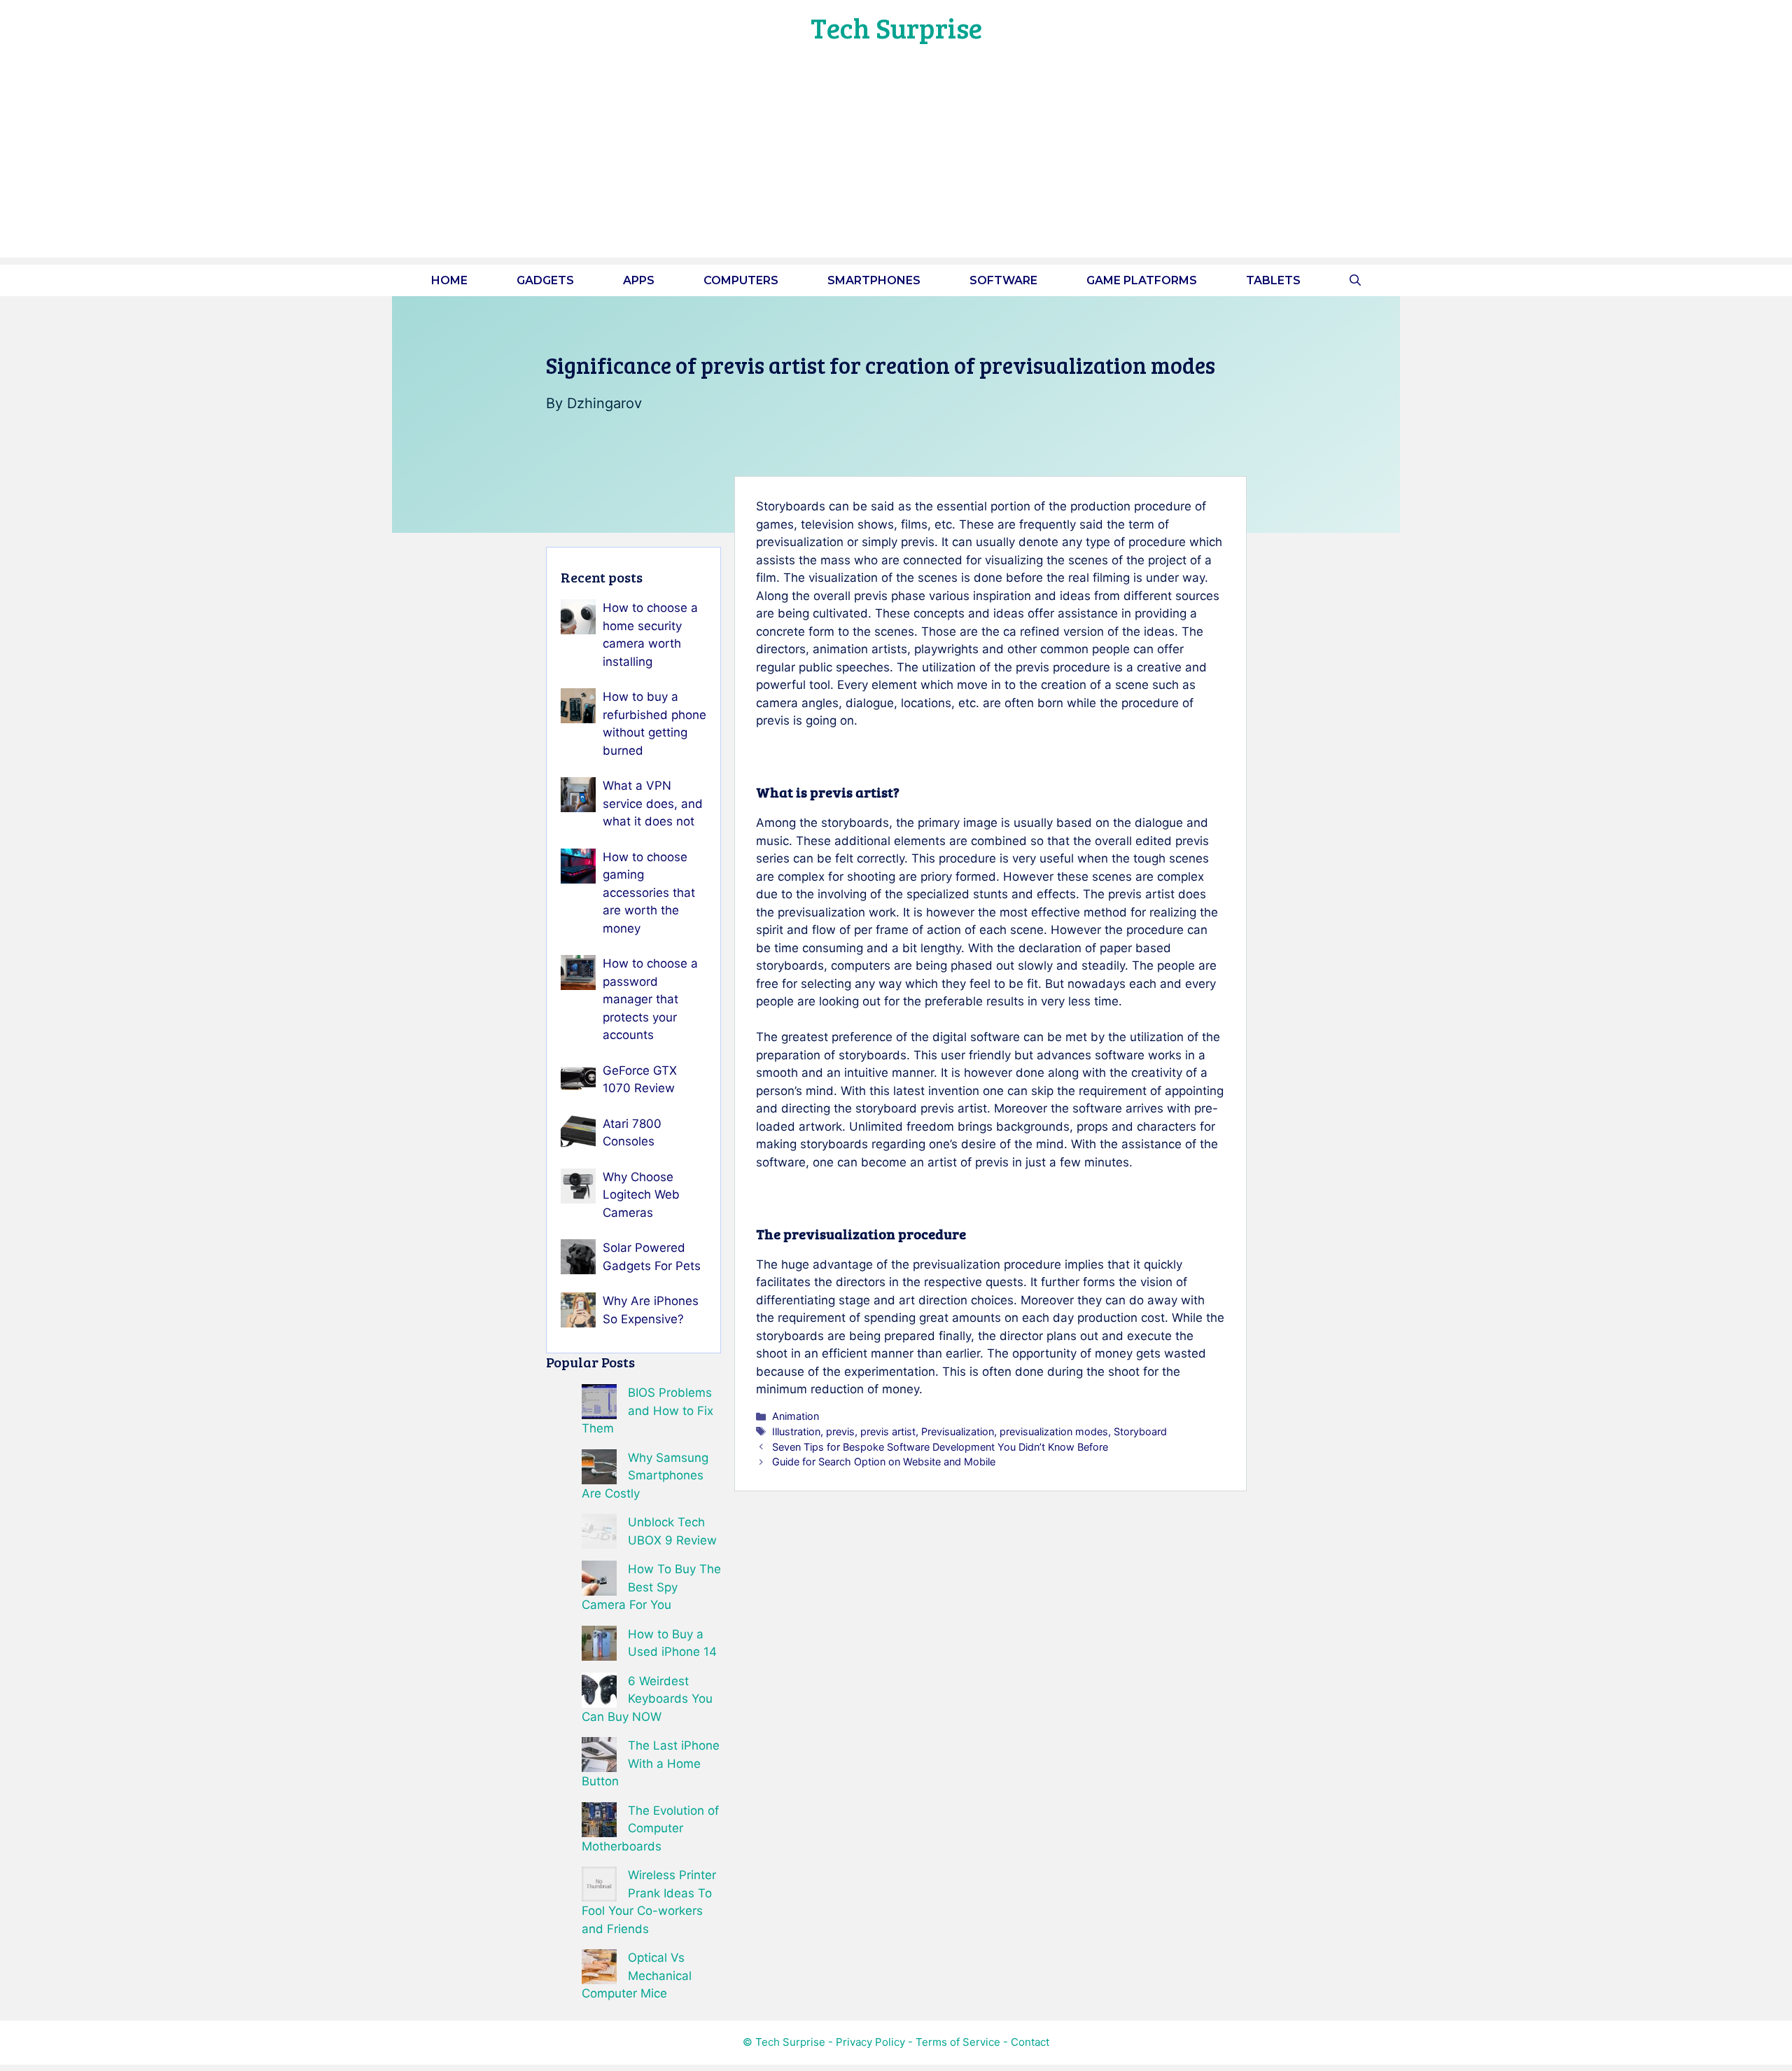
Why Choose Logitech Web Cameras (641, 1195)
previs (840, 1431)
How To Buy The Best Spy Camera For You (651, 1587)
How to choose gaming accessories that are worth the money (649, 893)
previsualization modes (1054, 1431)
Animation (796, 1416)
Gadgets (545, 280)
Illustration (796, 1431)
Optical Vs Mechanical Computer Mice (637, 1975)
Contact (1030, 2042)
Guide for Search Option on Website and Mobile (884, 1462)
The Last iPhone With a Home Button (651, 1763)
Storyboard (1140, 1431)
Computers (741, 280)
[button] (1355, 280)
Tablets (1273, 280)
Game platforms (1142, 280)
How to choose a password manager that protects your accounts (650, 999)
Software (1003, 280)
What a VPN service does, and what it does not (653, 803)
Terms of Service (958, 2042)
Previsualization (958, 1431)
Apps (639, 280)
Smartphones (874, 280)
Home (449, 280)
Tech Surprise (896, 27)
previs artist (888, 1431)
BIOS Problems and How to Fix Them (647, 1410)
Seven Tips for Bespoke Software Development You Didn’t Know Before (940, 1447)
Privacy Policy (870, 2042)
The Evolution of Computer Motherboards (650, 1828)
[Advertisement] (896, 160)
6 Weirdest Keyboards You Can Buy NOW (647, 1699)
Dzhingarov (604, 403)
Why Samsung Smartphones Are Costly (645, 1476)
